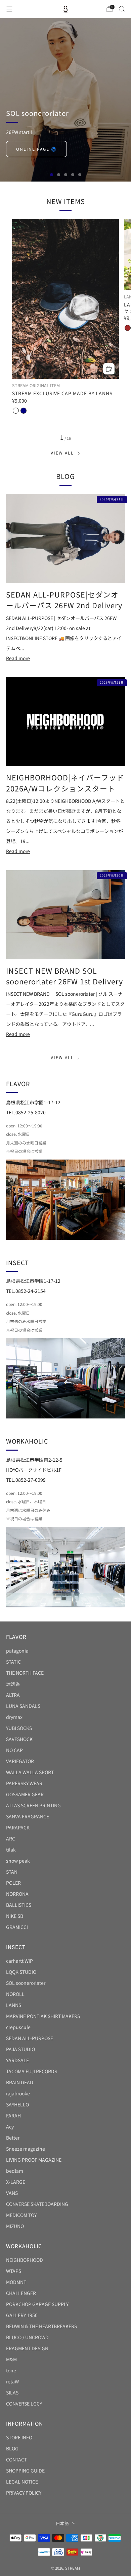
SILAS (12, 2392)
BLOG (12, 2448)
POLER (13, 1883)
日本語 (62, 2523)
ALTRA (13, 1695)
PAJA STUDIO (20, 2049)
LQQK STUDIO (21, 1972)
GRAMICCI (17, 1927)
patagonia (17, 1651)
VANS (12, 2193)
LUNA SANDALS (23, 1706)
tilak (11, 1850)
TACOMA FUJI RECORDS (32, 2071)
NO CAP (14, 1750)
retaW (12, 2381)
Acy (10, 2127)
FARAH (13, 2115)
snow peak (18, 1861)
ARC (11, 1838)
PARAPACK (18, 1827)
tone (11, 2370)
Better (13, 2138)
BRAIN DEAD (20, 2082)
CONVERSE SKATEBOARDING (37, 2204)
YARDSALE (17, 2060)
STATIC (13, 1662)
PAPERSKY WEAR (24, 1783)
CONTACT (16, 2459)
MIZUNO (15, 2226)
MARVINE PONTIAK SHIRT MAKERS (43, 2016)
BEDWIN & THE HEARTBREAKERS (41, 2326)
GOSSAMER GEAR (25, 1794)
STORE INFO (19, 2437)
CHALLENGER (21, 2293)
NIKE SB (15, 1916)
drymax (14, 1717)
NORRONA (17, 1894)
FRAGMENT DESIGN (27, 2348)
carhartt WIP (19, 1961)
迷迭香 (13, 1684)
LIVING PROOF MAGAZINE (34, 2160)
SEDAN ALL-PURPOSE (30, 2038)
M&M (11, 2359)
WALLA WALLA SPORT (30, 1772)
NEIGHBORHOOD (25, 2260)
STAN (12, 1872)
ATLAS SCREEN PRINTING (33, 1805)
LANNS (14, 2005)
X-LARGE (16, 2182)
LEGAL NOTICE (22, 2482)
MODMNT (16, 2282)
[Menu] (9, 9)
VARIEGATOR (20, 1761)
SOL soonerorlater (26, 1983)
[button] (52, 175)
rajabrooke (18, 2093)
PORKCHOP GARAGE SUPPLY (37, 2304)
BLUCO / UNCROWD (27, 2337)
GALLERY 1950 (22, 2315)
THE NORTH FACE (25, 1673)
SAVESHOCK (19, 1739)
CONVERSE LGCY (24, 2404)
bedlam (15, 2171)
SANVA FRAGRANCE (28, 1816)
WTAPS (14, 2271)
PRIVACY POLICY (24, 2493)
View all (62, 453)
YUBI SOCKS (19, 1728)
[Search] (122, 9)
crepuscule (18, 2027)
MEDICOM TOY (21, 2215)
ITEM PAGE (29, 149)
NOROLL (15, 1994)
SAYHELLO (17, 2104)
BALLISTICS (19, 1905)
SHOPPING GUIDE (25, 2470)
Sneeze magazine (26, 2149)
